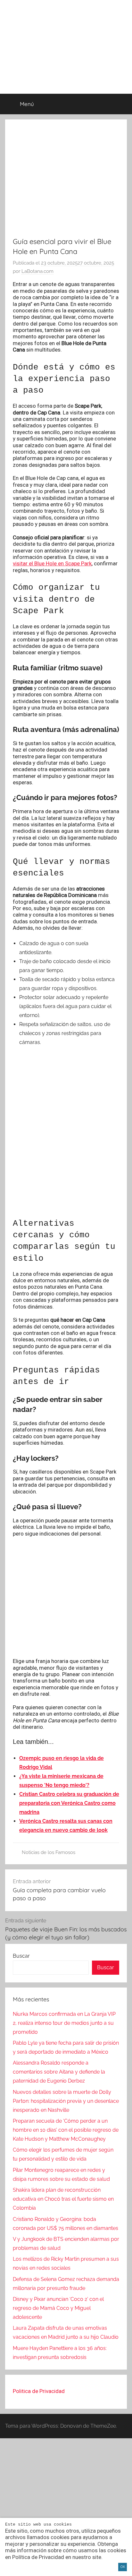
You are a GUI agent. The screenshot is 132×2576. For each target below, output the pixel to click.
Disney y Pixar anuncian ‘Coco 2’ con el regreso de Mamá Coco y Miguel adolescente (58, 2308)
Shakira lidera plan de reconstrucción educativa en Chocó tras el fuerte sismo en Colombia (63, 2199)
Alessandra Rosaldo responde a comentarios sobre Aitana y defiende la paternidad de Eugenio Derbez (59, 2072)
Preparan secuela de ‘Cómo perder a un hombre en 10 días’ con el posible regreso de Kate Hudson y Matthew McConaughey (66, 2130)
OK (123, 2567)
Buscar (21, 1956)
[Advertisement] (66, 1189)
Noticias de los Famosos (49, 1852)
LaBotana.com (37, 271)
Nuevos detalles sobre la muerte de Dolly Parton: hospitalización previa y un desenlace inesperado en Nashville (66, 2101)
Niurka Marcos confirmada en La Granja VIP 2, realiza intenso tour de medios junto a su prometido (64, 2023)
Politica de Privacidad (39, 2391)
